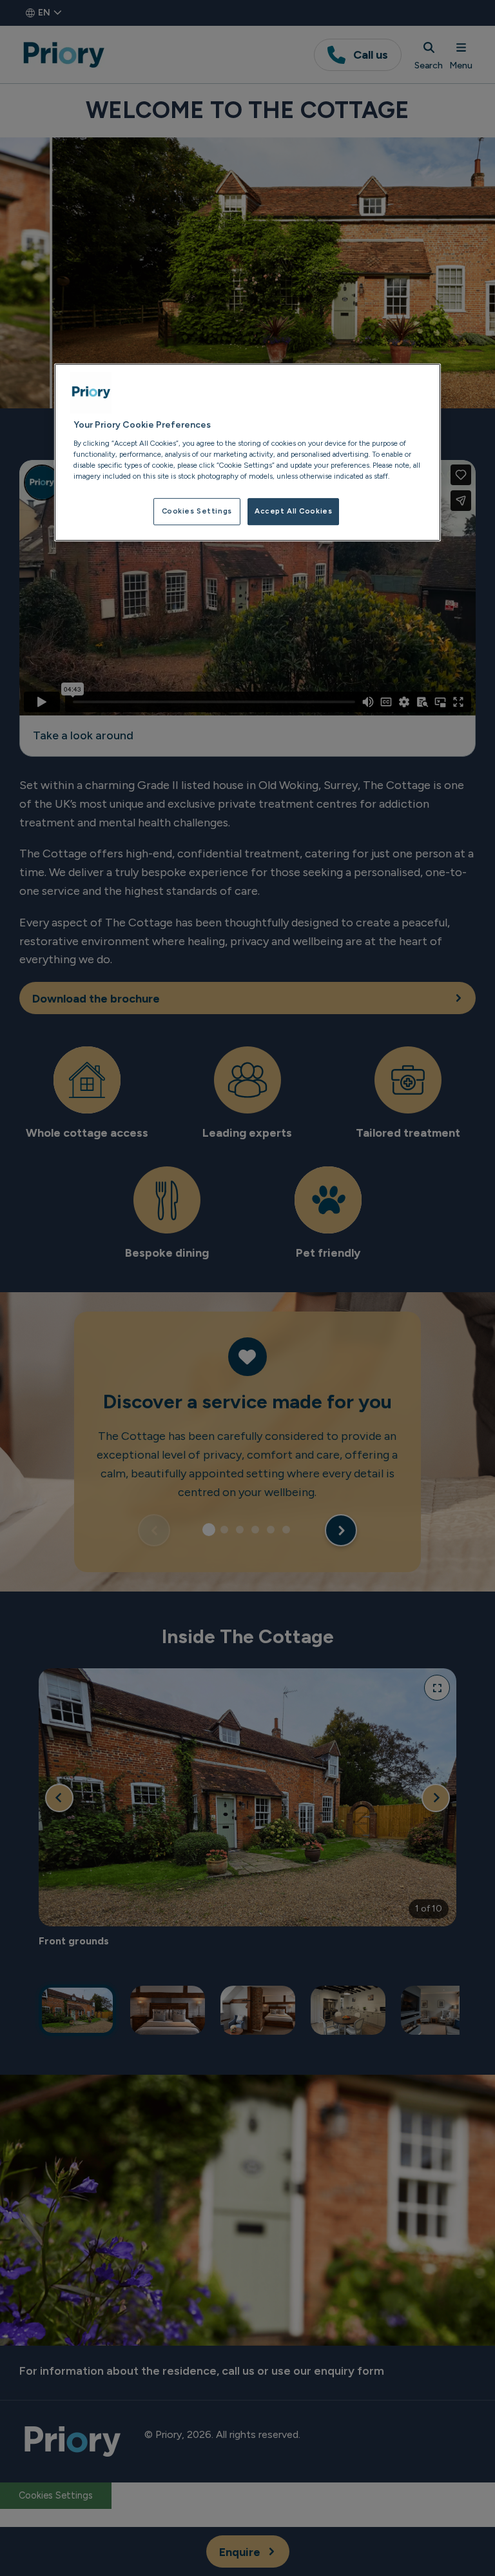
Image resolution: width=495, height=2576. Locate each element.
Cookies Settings (197, 511)
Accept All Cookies (293, 511)
